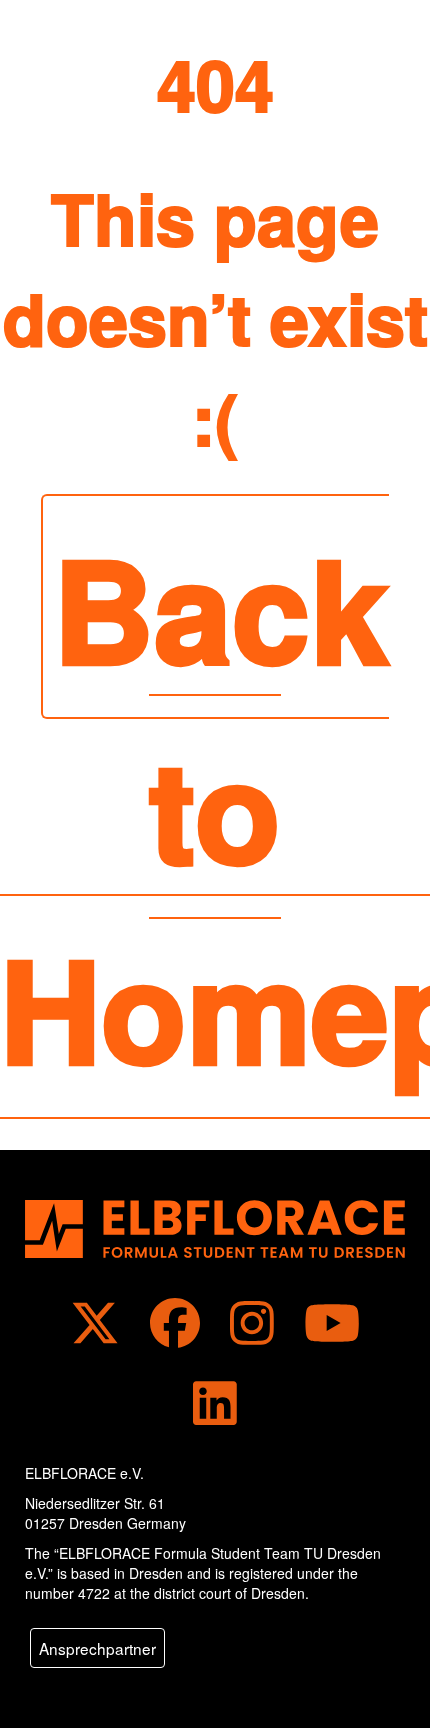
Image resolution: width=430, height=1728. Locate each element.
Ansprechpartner (97, 1648)
